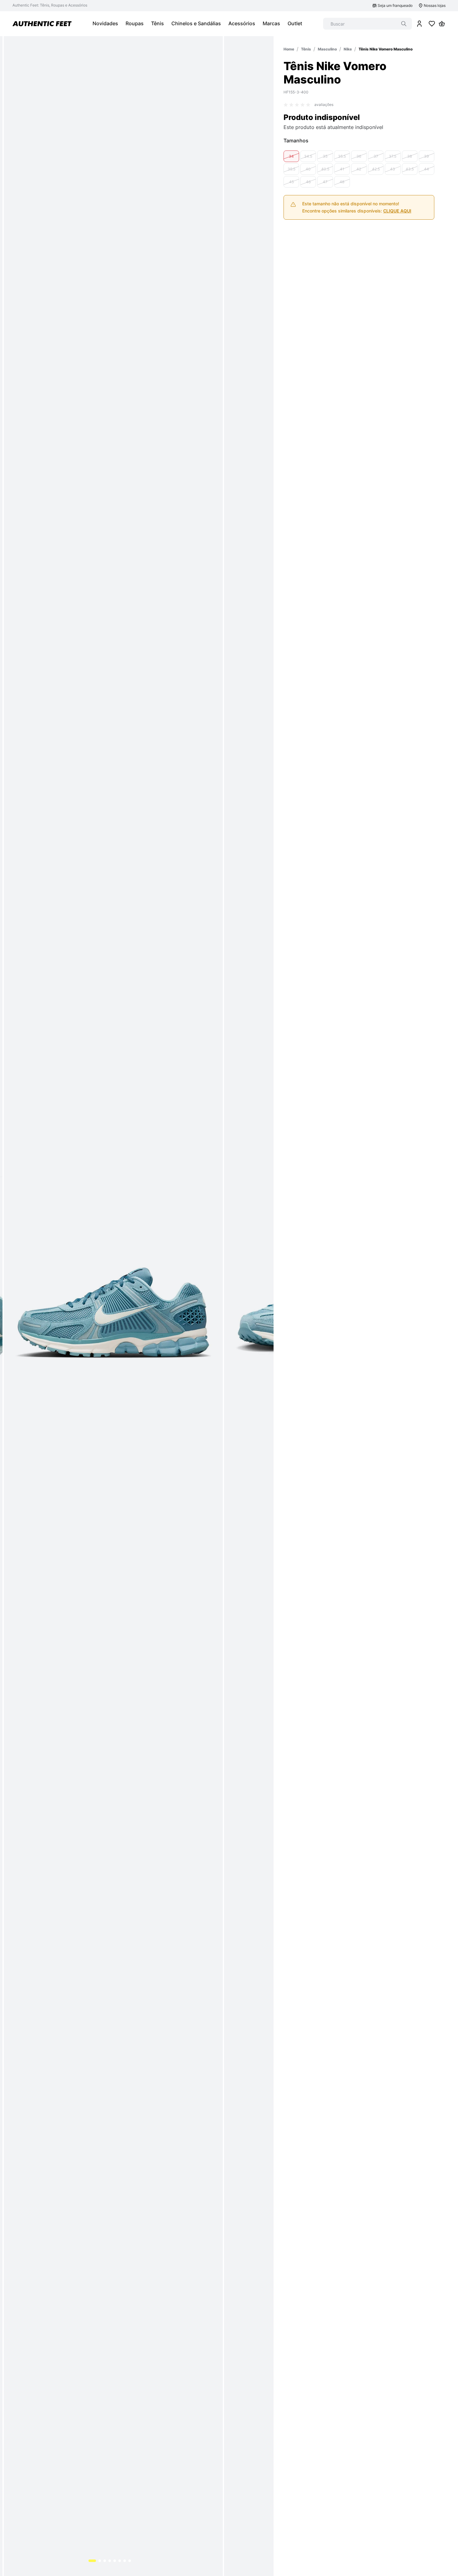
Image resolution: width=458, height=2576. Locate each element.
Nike (348, 49)
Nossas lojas (435, 5)
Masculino (327, 49)
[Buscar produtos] (404, 24)
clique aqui (397, 270)
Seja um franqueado (395, 5)
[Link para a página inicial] (289, 49)
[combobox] (367, 24)
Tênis (306, 49)
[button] (291, 216)
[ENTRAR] (419, 24)
